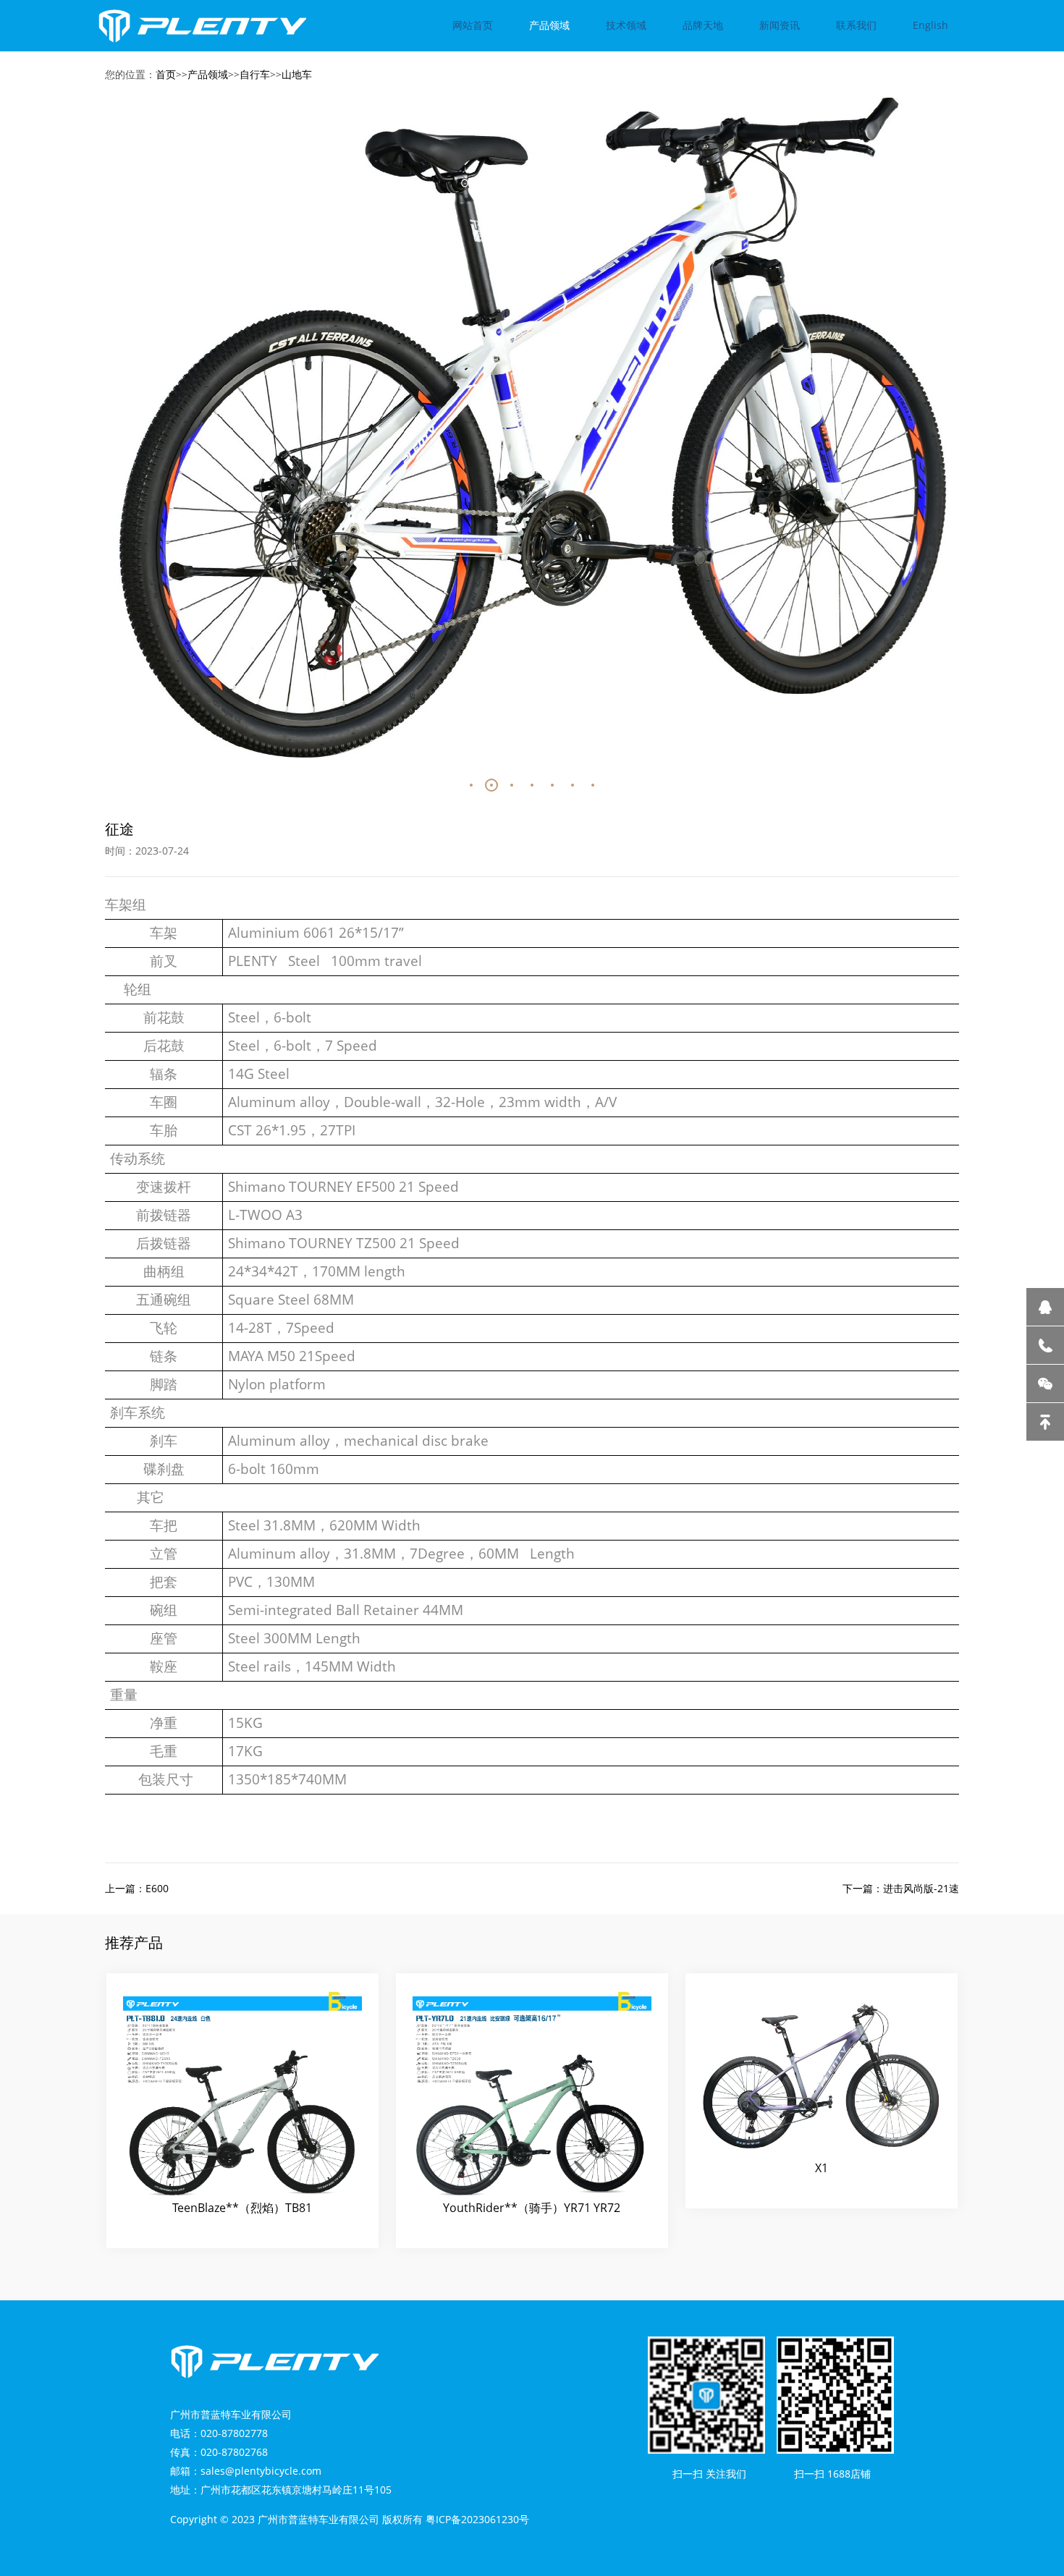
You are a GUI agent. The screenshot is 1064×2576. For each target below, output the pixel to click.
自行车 (255, 74)
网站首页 (473, 25)
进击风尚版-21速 (921, 1888)
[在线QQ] (1045, 1307)
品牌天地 (703, 25)
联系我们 (856, 25)
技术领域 (626, 25)
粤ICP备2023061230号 (477, 2519)
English (930, 25)
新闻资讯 (780, 25)
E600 (157, 1888)
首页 (166, 74)
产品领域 (549, 25)
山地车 (297, 74)
